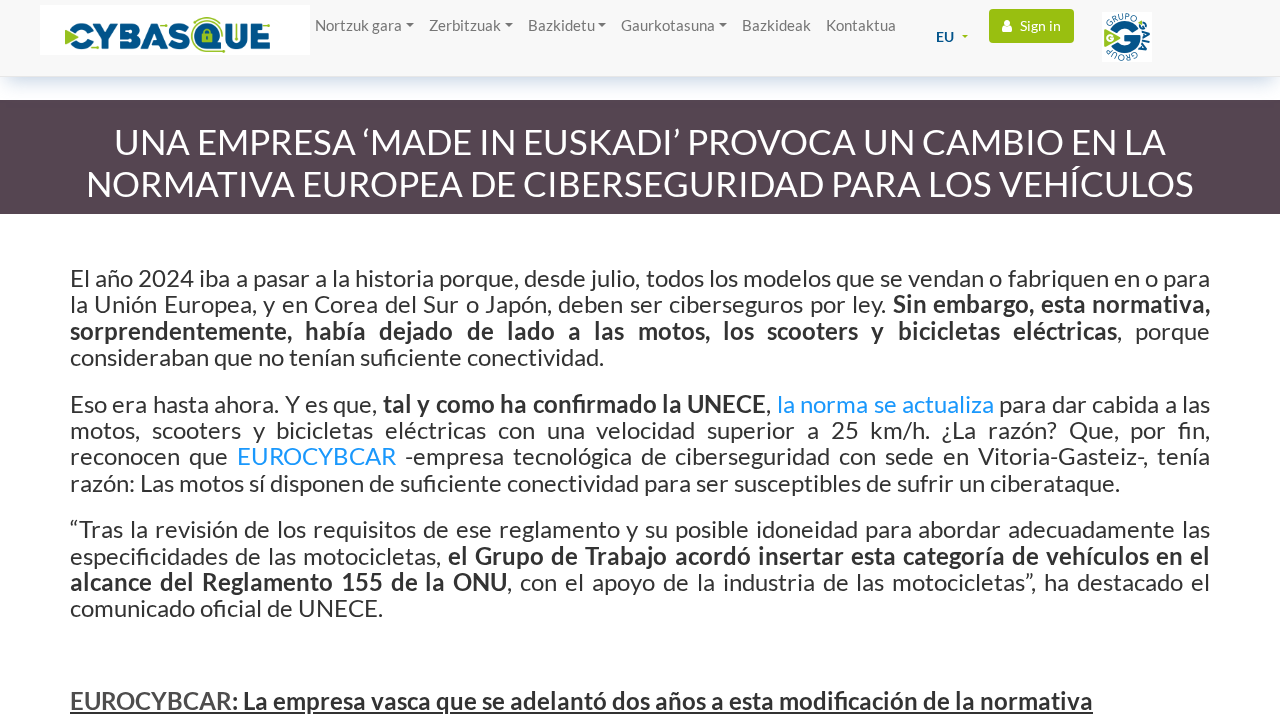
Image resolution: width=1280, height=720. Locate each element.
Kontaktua (861, 25)
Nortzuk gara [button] (358, 25)
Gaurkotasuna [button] (668, 25)
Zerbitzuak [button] (465, 25)
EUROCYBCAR (321, 455)
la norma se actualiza (885, 403)
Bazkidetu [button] (561, 25)
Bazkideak (776, 25)
